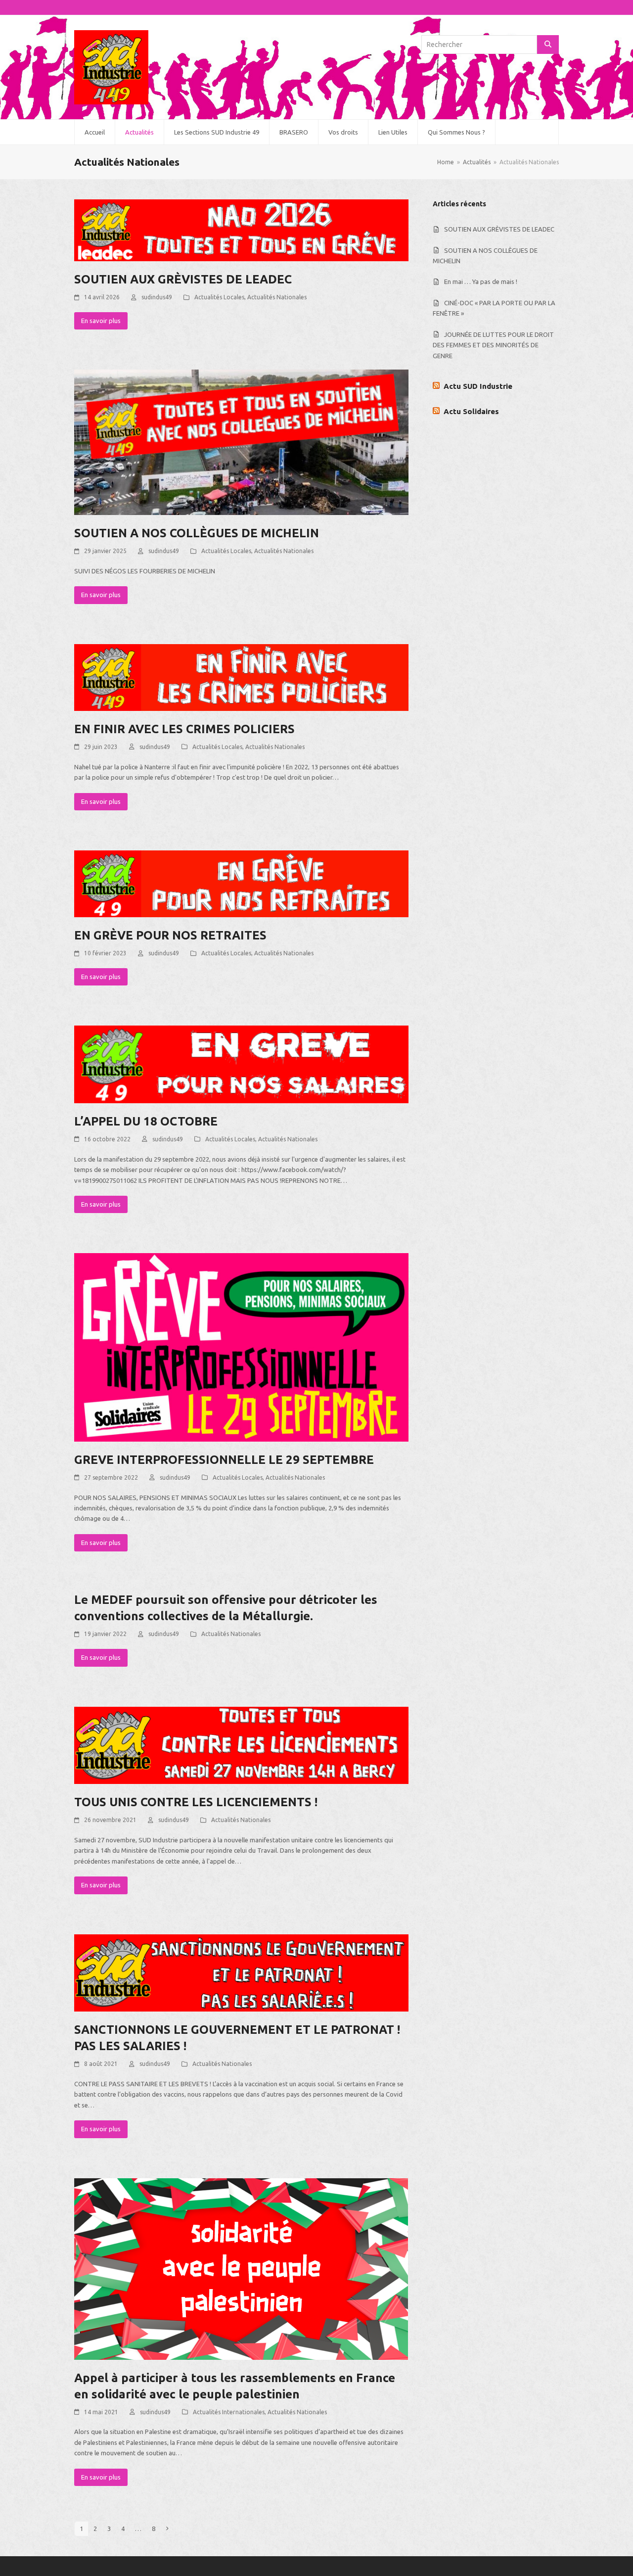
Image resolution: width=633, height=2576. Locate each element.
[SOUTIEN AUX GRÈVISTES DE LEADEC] (241, 230)
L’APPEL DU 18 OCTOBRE (146, 1121)
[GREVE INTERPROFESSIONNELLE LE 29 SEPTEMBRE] (241, 1347)
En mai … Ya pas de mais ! (481, 281)
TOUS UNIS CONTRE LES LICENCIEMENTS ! (196, 1802)
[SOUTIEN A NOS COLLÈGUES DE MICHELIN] (241, 442)
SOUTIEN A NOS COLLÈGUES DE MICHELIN (197, 533)
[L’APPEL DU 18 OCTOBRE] (241, 1064)
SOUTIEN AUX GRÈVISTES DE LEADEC (183, 279)
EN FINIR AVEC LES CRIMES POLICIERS (184, 729)
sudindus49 (157, 297)
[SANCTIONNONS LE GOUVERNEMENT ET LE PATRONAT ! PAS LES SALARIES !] (241, 1972)
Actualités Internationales (229, 2412)
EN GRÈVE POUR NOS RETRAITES (170, 935)
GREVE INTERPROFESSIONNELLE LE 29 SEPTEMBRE (224, 1460)
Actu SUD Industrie (478, 386)
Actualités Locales (219, 297)
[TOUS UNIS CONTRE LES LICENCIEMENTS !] (241, 1744)
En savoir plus (101, 321)
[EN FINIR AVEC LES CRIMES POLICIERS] (241, 677)
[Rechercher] (548, 45)
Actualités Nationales (277, 297)
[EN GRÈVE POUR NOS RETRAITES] (241, 883)
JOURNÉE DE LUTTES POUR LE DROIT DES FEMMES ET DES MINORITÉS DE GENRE (493, 345)
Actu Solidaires (471, 411)
